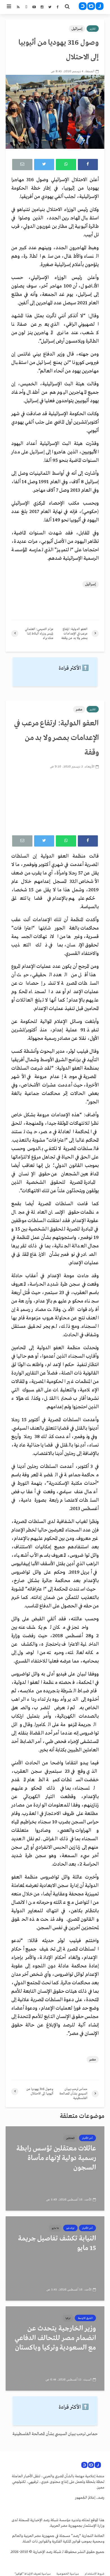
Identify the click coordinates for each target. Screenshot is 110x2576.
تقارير (93, 29)
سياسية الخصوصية (68, 2574)
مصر (79, 709)
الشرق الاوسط (85, 2318)
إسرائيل (77, 29)
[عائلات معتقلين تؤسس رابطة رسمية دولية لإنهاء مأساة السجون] (55, 2168)
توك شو (70, 2228)
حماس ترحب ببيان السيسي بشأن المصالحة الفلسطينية (55, 2434)
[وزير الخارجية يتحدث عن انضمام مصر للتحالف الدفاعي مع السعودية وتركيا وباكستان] (55, 2348)
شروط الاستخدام (94, 2574)
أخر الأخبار (87, 2138)
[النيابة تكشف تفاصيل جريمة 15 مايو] (55, 2258)
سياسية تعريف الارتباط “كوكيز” (33, 2574)
